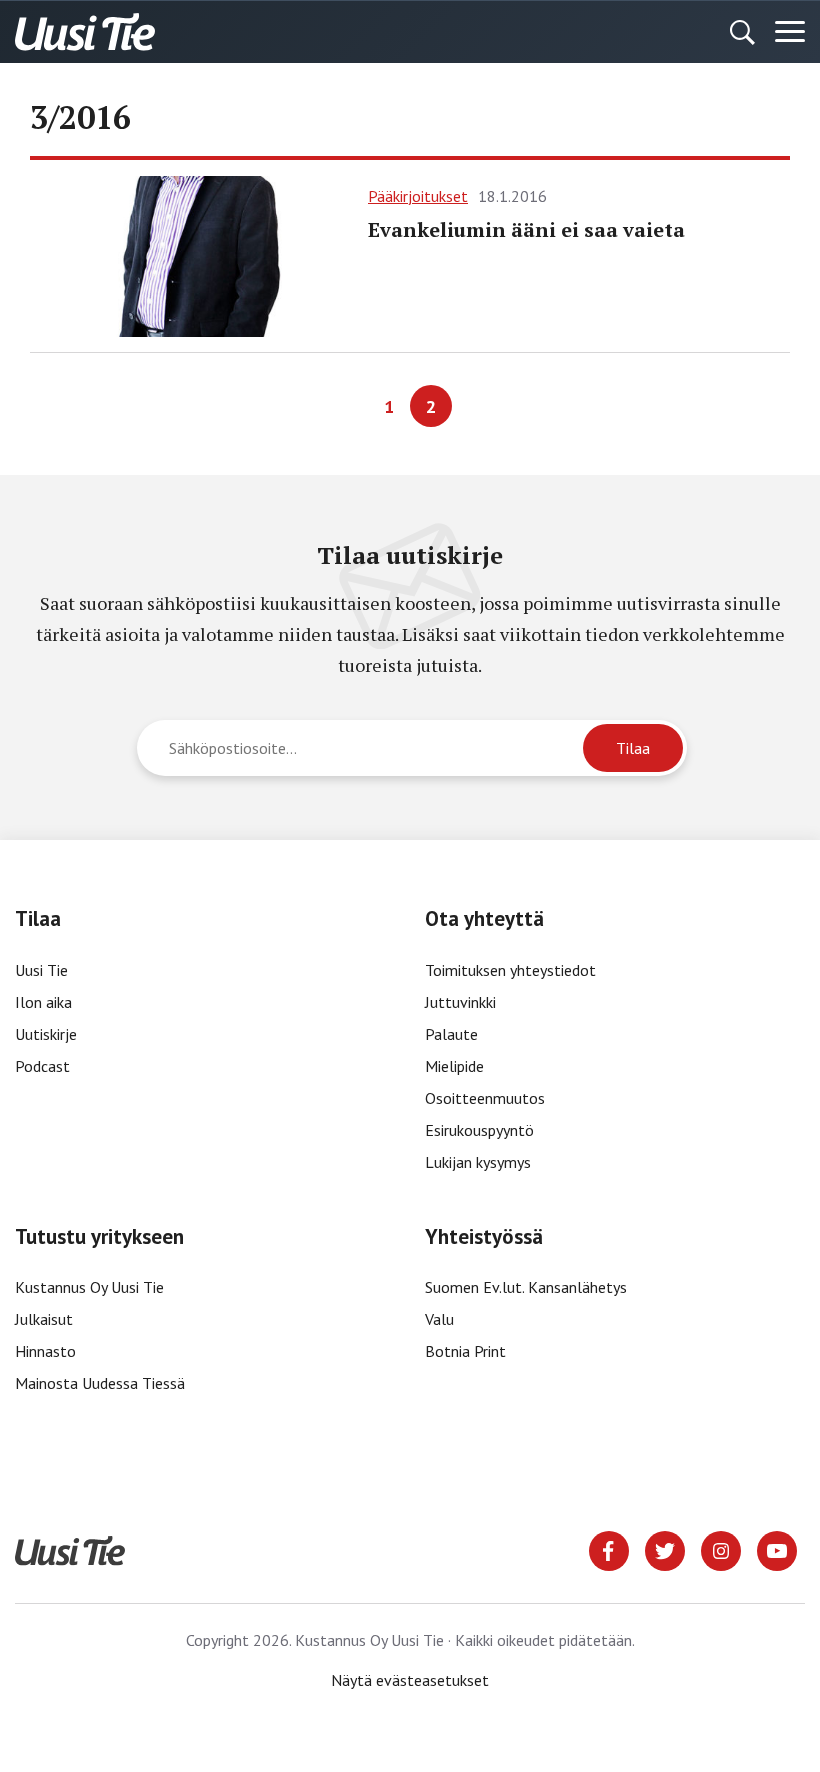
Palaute (451, 1034)
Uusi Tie (43, 970)
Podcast (42, 1066)
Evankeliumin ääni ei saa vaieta (526, 229)
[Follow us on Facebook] (609, 1549)
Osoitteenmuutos (485, 1098)
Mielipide (454, 1066)
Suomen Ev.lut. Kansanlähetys (526, 1287)
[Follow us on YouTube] (777, 1549)
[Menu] (790, 32)
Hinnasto (45, 1351)
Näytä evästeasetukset (410, 1680)
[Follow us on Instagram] (721, 1549)
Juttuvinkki (460, 1002)
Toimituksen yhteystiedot (510, 970)
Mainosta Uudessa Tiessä (100, 1383)
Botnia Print (465, 1351)
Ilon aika (43, 1002)
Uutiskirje (46, 1034)
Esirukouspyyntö (479, 1130)
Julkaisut (44, 1319)
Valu (439, 1319)
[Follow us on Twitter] (665, 1549)
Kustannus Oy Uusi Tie (89, 1287)
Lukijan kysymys (478, 1162)
